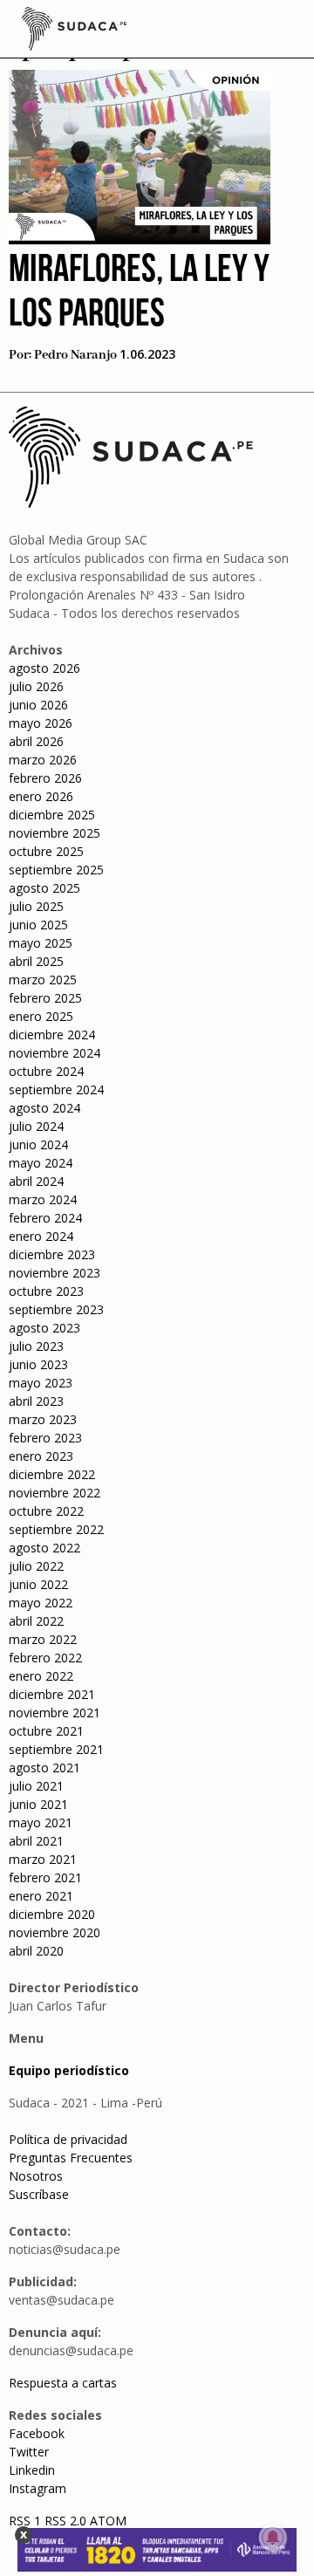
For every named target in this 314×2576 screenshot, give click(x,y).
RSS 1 (27, 2521)
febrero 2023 (45, 1438)
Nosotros (36, 2176)
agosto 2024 (44, 1108)
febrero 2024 (45, 1218)
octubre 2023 (46, 1291)
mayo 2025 (41, 943)
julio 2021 (36, 1786)
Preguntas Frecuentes (71, 2158)
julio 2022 (36, 1566)
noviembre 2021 (55, 1713)
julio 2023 (36, 1346)
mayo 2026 (41, 723)
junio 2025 (38, 925)
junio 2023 (38, 1364)
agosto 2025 (44, 888)
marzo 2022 (43, 1639)
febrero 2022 (45, 1658)
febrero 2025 (45, 998)
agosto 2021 (44, 1768)
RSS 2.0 (65, 2521)
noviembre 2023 (55, 1273)
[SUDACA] (74, 31)
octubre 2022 (46, 1511)
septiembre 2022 (56, 1529)
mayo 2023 (41, 1383)
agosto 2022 (44, 1548)
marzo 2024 (43, 1199)
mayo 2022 (41, 1603)
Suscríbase (39, 2194)
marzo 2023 (43, 1419)
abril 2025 (36, 961)
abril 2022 (36, 1621)
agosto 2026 (44, 668)
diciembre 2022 (52, 1474)
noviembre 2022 (55, 1493)
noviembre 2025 (55, 833)
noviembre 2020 (55, 1932)
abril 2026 (36, 741)
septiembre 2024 (56, 1089)
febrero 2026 (45, 778)
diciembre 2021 (52, 1694)
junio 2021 (38, 1804)
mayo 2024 (41, 1163)
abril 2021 (36, 1841)
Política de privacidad (68, 2139)
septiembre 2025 (56, 870)
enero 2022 (41, 1676)
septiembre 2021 (56, 1749)
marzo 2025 (43, 980)
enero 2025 (41, 1016)
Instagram (38, 2488)
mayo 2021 (41, 1822)
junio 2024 (38, 1144)
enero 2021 (41, 1896)
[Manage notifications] (273, 2538)
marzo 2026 (43, 760)
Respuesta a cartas (63, 2383)
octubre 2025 (46, 851)
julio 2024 (36, 1126)
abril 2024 (36, 1181)
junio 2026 (38, 705)
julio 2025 (36, 906)
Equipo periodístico (69, 2070)
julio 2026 (36, 686)
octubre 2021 (46, 1731)
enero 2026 (41, 796)
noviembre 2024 (55, 1053)
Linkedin (32, 2470)
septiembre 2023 (56, 1309)
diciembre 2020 (52, 1914)
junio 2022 (38, 1584)
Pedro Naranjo (75, 355)
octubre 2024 (46, 1071)
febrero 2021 (45, 1877)
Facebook (37, 2433)
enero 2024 (41, 1236)
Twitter (29, 2452)
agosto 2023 (44, 1328)
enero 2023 (41, 1456)
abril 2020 (36, 1951)
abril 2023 (36, 1401)
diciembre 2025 (52, 815)
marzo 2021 (43, 1859)
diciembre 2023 (52, 1254)
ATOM (108, 2521)
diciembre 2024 (52, 1035)
